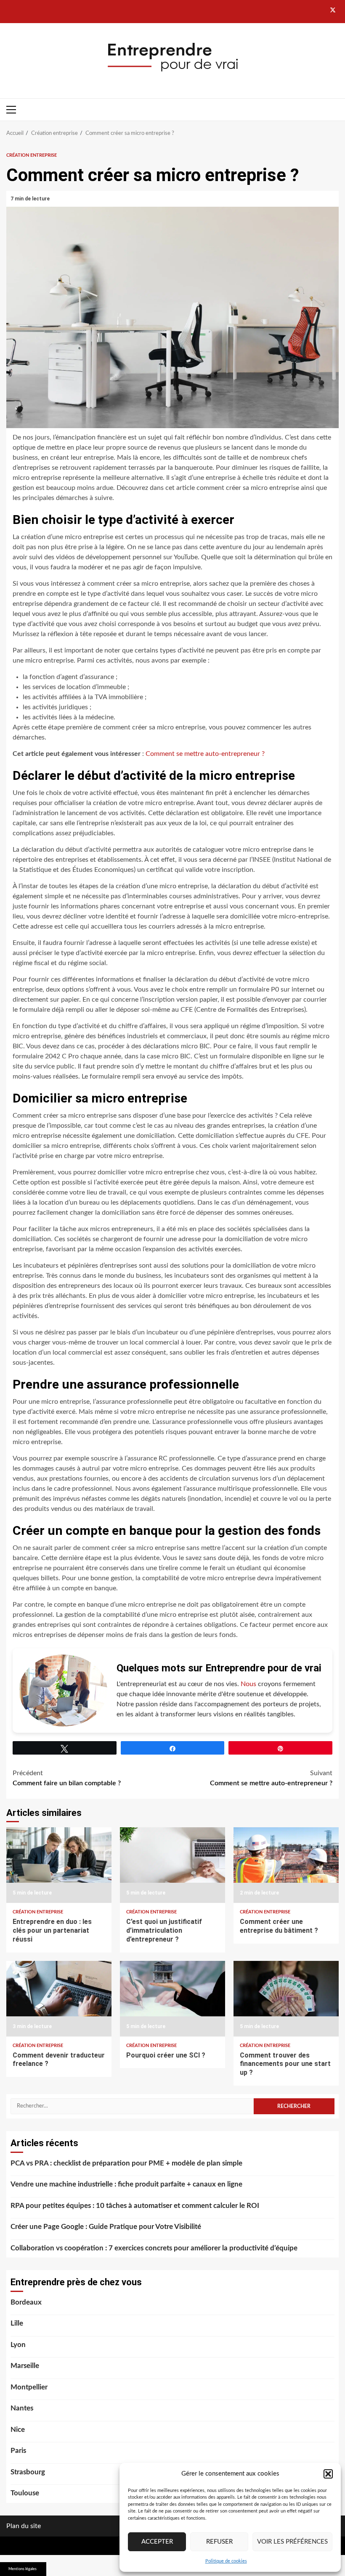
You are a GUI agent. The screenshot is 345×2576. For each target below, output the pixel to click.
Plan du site (24, 2526)
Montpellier (29, 2387)
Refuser (219, 2542)
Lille (17, 2323)
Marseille (25, 2366)
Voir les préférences (292, 2542)
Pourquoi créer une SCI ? (172, 1999)
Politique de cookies (226, 2561)
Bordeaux (26, 2302)
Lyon (18, 2345)
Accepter (157, 2542)
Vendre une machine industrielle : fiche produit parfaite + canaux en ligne (126, 2184)
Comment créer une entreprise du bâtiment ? (286, 1865)
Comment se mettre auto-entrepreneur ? (205, 754)
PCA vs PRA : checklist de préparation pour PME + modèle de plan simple (126, 2163)
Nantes (22, 2408)
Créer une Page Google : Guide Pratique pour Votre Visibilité (106, 2227)
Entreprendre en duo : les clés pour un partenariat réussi (59, 1865)
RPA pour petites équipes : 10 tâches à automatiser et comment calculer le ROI (135, 2206)
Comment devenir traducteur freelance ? (59, 1999)
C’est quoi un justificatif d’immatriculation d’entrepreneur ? (172, 1865)
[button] (328, 2474)
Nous (248, 1684)
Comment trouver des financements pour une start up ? (286, 1999)
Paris (18, 2451)
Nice (18, 2430)
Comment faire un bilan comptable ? (67, 1778)
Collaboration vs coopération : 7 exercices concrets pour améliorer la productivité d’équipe (154, 2248)
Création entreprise (32, 155)
